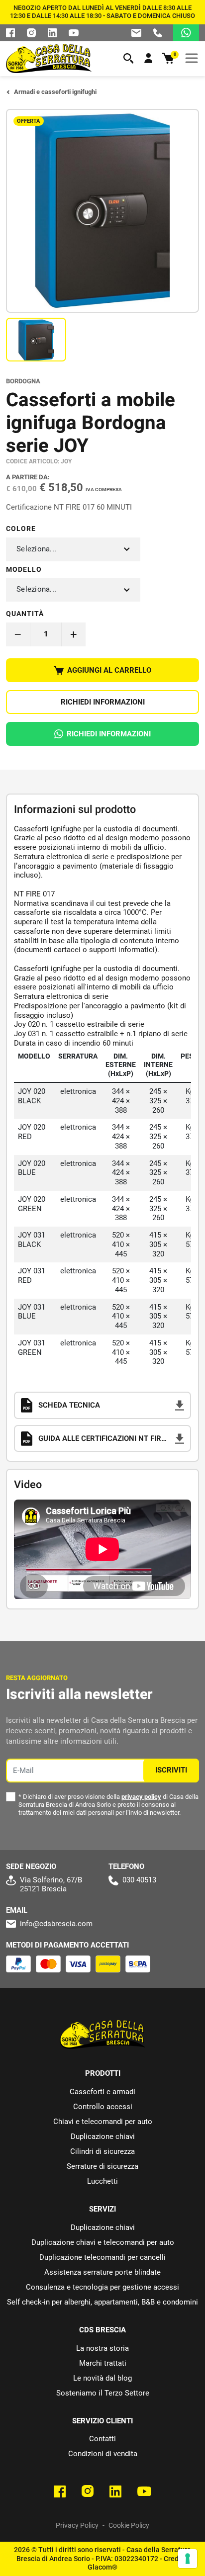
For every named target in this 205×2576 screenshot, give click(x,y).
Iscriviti (171, 1770)
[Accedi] (148, 58)
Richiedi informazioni (103, 702)
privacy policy (141, 1797)
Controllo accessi (103, 2107)
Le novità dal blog (102, 2378)
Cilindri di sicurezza (102, 2151)
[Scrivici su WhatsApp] (186, 33)
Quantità (25, 614)
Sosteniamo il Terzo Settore (103, 2393)
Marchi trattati (103, 2363)
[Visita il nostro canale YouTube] (144, 2491)
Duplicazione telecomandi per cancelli (102, 2257)
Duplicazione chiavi (103, 2136)
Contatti (102, 2439)
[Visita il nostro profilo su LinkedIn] (52, 33)
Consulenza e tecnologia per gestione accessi (102, 2287)
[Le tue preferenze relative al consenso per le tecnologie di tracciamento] (188, 2559)
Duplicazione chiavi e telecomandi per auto (103, 2242)
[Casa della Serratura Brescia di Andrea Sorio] (49, 58)
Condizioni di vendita (103, 2454)
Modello (24, 569)
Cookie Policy (129, 2525)
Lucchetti (102, 2181)
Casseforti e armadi (102, 2092)
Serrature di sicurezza (102, 2166)
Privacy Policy (77, 2525)
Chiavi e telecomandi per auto (103, 2122)
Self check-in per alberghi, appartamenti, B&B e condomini (102, 2302)
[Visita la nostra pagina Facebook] (10, 33)
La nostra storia (102, 2348)
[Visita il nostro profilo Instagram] (31, 33)
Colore (21, 529)
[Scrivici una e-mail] (136, 33)
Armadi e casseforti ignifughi (55, 92)
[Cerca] (128, 58)
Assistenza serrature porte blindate (102, 2272)
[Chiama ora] (158, 33)
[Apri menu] (192, 58)
